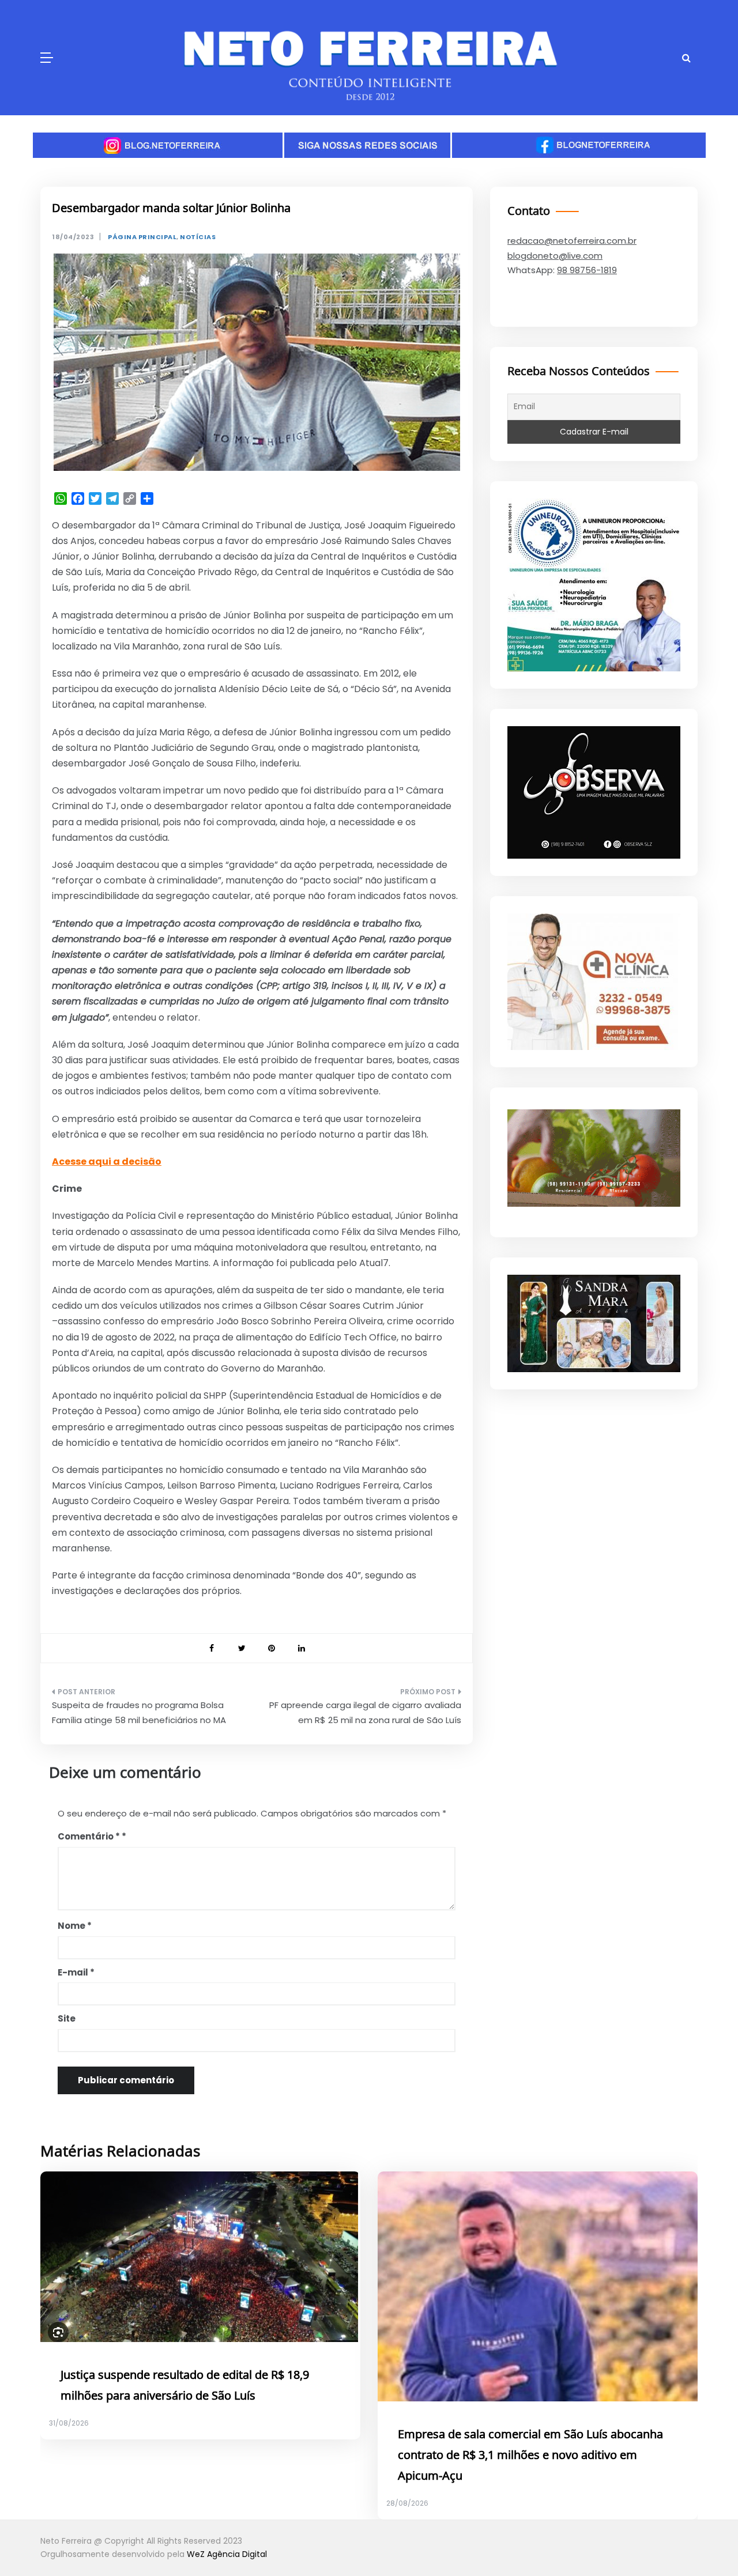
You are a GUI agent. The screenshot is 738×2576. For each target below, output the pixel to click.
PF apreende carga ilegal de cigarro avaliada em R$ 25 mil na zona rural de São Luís (365, 1712)
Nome (75, 1926)
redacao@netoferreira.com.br (572, 241)
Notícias (198, 237)
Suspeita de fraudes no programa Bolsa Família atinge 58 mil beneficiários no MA (139, 1712)
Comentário (89, 1836)
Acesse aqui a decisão (107, 1162)
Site (67, 2018)
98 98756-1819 (587, 270)
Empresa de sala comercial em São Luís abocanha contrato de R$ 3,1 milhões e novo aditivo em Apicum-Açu (530, 2456)
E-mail (76, 1972)
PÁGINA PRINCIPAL (142, 237)
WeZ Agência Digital (227, 2554)
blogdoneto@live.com (555, 256)
